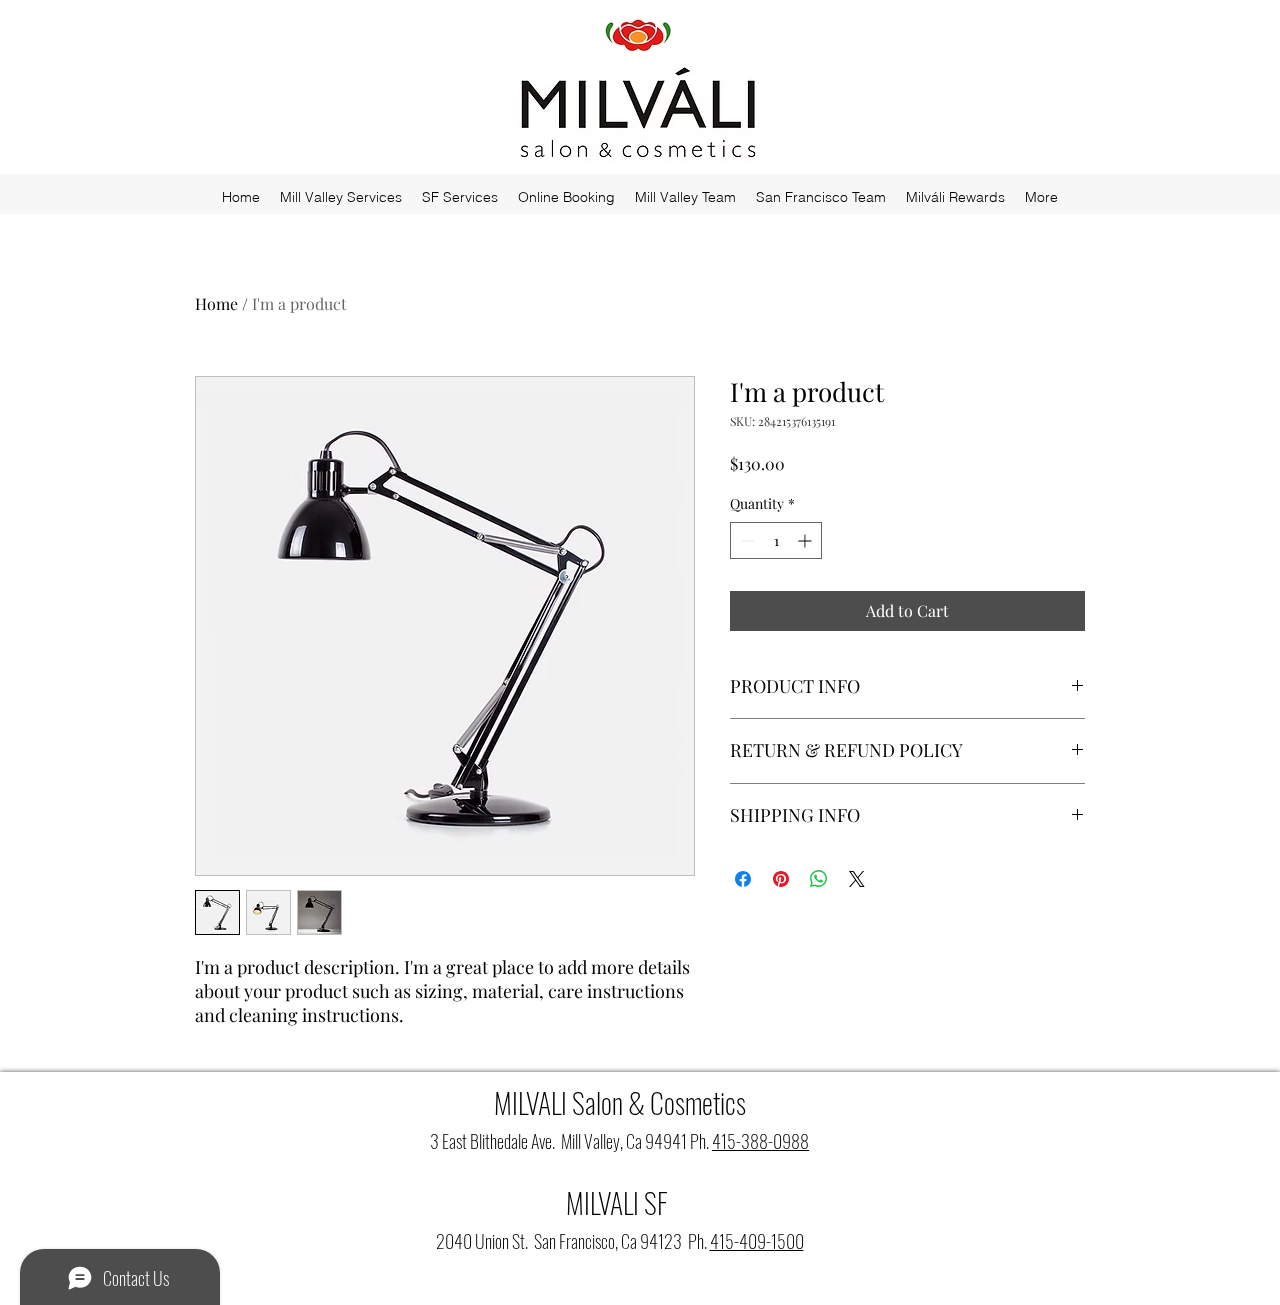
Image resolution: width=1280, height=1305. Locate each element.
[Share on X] (857, 879)
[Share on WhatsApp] (819, 879)
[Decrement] (745, 540)
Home (216, 303)
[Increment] (806, 540)
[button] (566, 197)
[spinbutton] (776, 540)
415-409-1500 (757, 1241)
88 (800, 1141)
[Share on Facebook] (743, 879)
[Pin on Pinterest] (781, 879)
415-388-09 (751, 1141)
